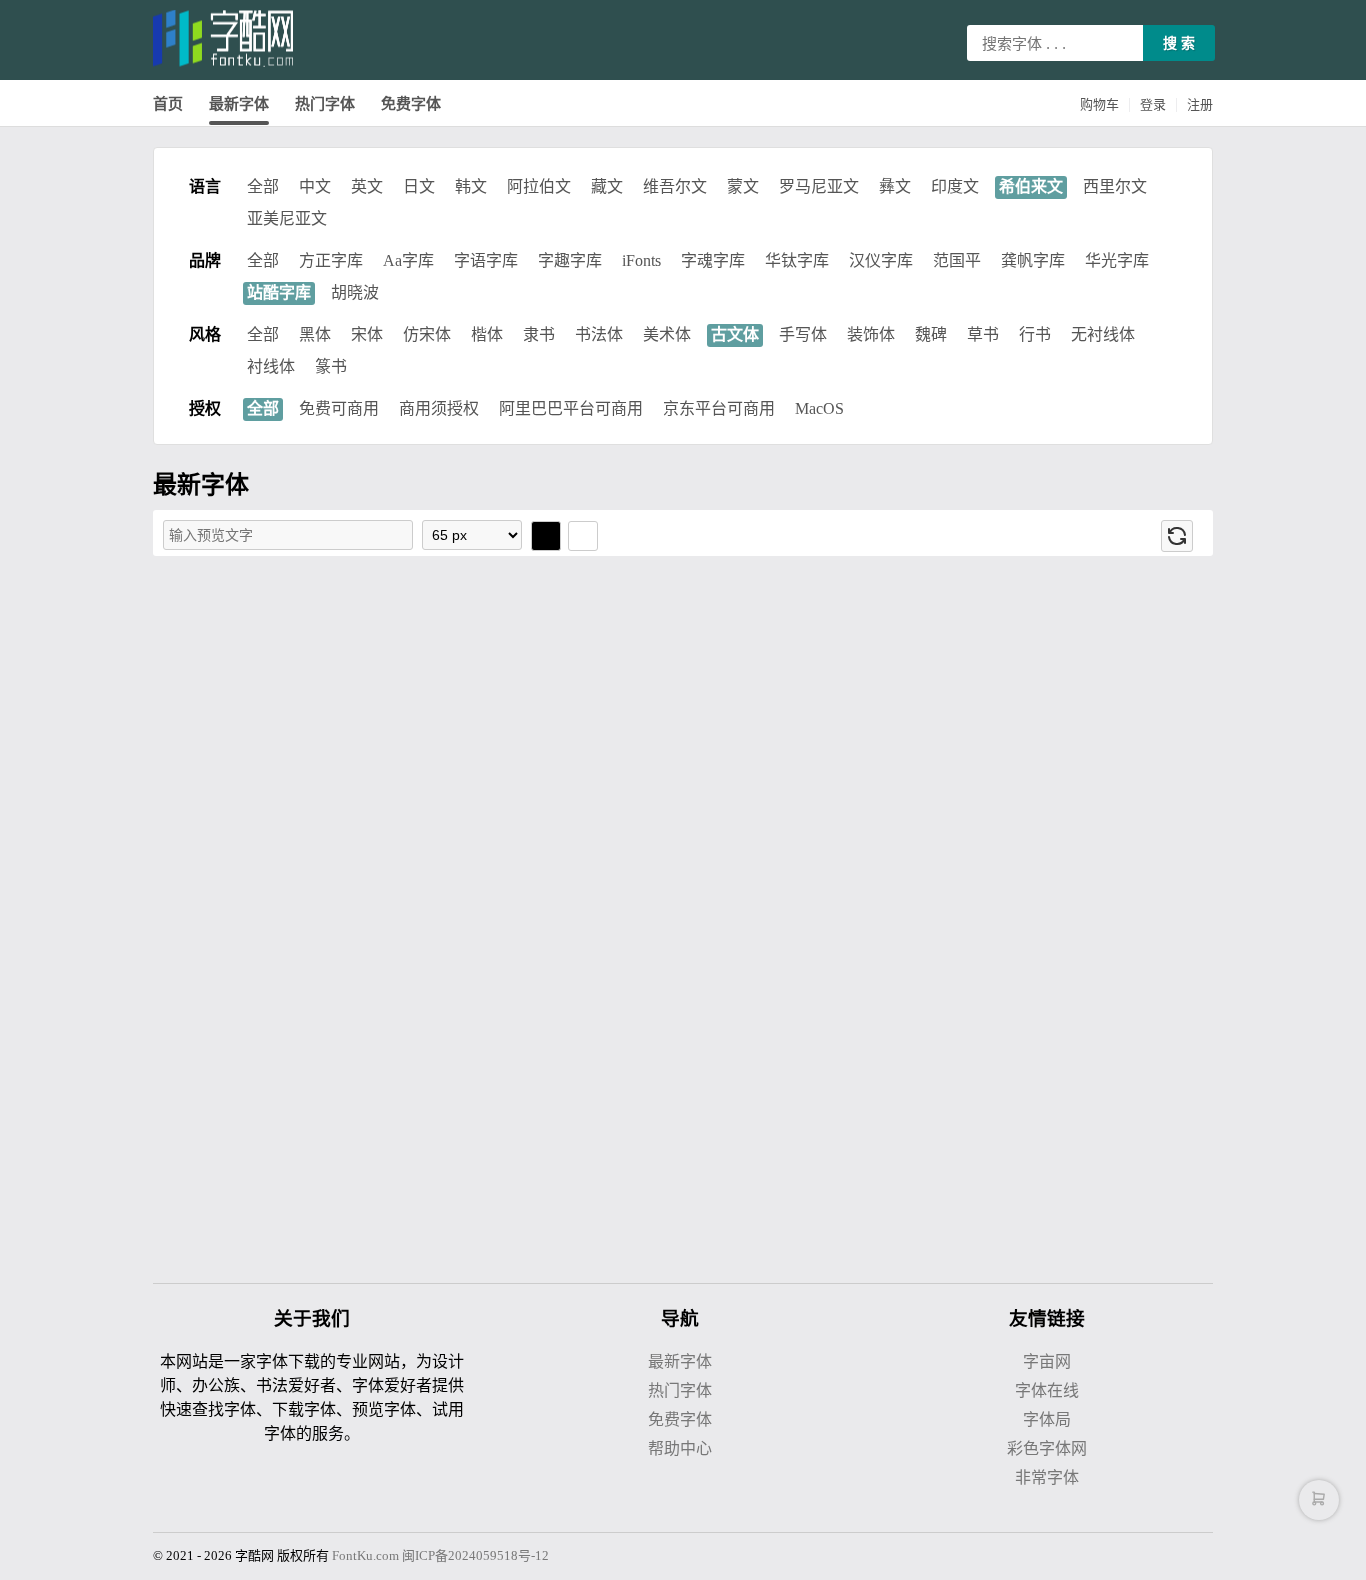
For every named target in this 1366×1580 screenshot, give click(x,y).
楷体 (487, 334)
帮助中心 (680, 1448)
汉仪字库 (881, 260)
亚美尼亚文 (287, 218)
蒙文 (743, 186)
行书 (1035, 334)
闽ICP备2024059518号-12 (475, 1555)
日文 (419, 186)
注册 (1200, 104)
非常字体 (1047, 1477)
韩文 (471, 186)
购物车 (1099, 104)
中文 (315, 186)
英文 (367, 186)
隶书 (539, 334)
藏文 (607, 186)
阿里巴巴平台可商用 (571, 408)
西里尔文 (1115, 186)
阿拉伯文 (539, 186)
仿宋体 (427, 334)
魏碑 (931, 334)
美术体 (667, 334)
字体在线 (1047, 1390)
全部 (263, 186)
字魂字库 (713, 260)
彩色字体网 (1047, 1448)
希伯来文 (1031, 186)
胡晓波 (355, 292)
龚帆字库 (1033, 260)
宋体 (367, 334)
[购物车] (1319, 1500)
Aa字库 (408, 260)
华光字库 (1117, 260)
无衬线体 (1103, 334)
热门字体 (325, 104)
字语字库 (486, 260)
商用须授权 (439, 408)
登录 (1153, 104)
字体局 (1047, 1419)
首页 (168, 104)
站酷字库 (279, 292)
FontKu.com (365, 1555)
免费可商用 (339, 408)
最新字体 (239, 104)
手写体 (803, 334)
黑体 (315, 334)
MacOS (819, 408)
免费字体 (411, 104)
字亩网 (1047, 1361)
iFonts (641, 260)
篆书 (331, 366)
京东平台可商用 (719, 408)
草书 (983, 334)
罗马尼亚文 (819, 186)
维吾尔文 (675, 186)
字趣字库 (570, 260)
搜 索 (1179, 43)
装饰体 (871, 334)
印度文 (955, 186)
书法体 (599, 334)
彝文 (895, 186)
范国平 (957, 260)
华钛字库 (797, 260)
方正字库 (331, 260)
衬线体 (271, 366)
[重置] (1177, 536)
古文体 (735, 334)
